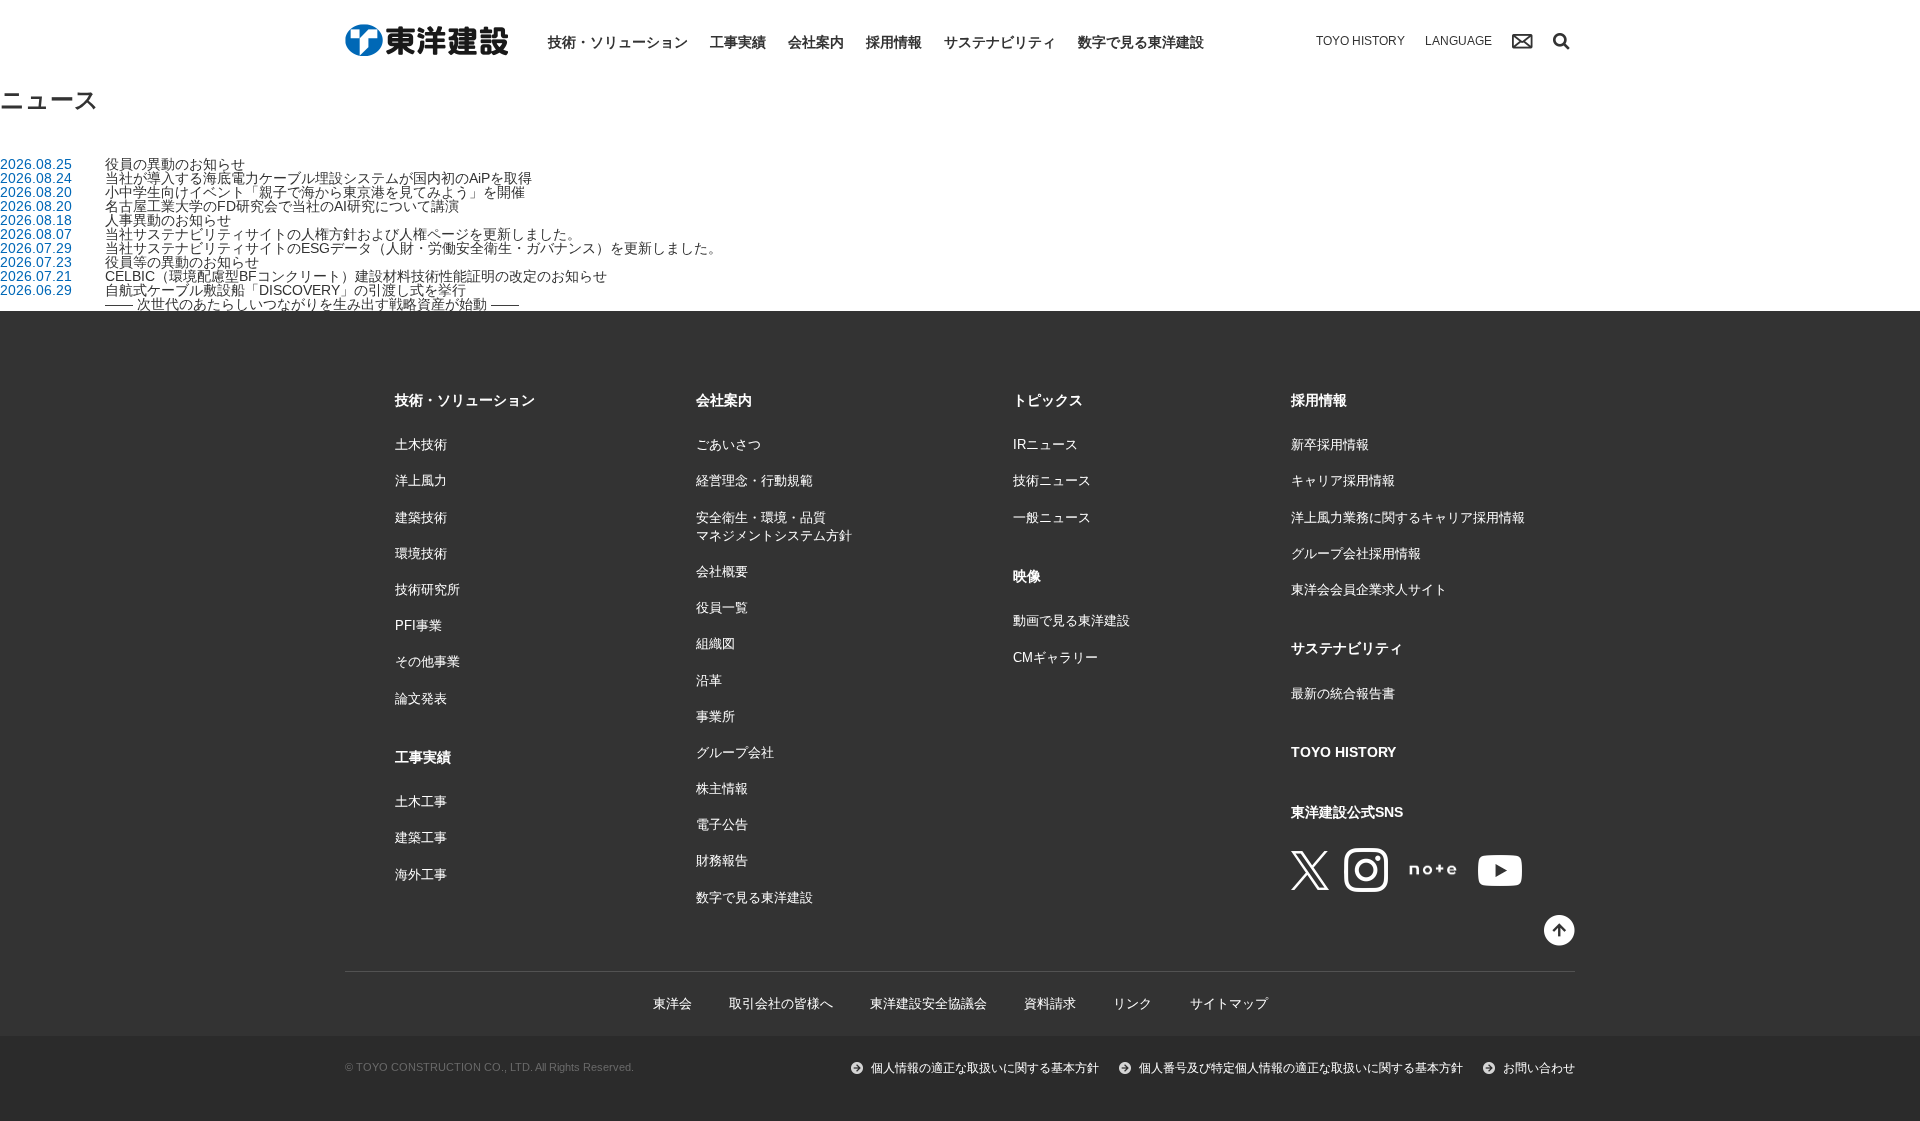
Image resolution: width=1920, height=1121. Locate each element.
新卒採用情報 (1330, 444)
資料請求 (1050, 1003)
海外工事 (421, 874)
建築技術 (421, 517)
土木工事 (421, 801)
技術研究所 (427, 589)
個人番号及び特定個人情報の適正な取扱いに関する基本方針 (1301, 1068)
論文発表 (421, 698)
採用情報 (894, 42)
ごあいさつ (728, 444)
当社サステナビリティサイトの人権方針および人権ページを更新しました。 (343, 234)
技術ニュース (1052, 480)
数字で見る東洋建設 (1141, 42)
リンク (1132, 1003)
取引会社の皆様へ (781, 1003)
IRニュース (1045, 444)
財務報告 (722, 860)
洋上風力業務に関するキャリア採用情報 (1408, 517)
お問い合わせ (1539, 1068)
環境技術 (421, 553)
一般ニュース (1052, 517)
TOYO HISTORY (1360, 41)
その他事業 (427, 661)
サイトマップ (1229, 1003)
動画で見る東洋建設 (1071, 620)
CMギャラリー (1055, 657)
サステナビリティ (1000, 42)
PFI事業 (418, 625)
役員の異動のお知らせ (175, 164)
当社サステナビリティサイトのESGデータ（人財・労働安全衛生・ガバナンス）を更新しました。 (413, 248)
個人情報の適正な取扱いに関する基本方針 (985, 1068)
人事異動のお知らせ (168, 220)
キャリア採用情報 (1343, 480)
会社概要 (722, 571)
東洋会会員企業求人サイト (1369, 589)
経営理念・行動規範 (754, 480)
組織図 (715, 643)
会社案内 (816, 42)
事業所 (715, 716)
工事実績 (738, 42)
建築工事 (421, 837)
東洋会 (672, 1003)
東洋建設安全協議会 (928, 1003)
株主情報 (722, 788)
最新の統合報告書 (1343, 693)
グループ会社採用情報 (1356, 553)
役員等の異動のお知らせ (182, 262)
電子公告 (722, 824)
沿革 (709, 680)
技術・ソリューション (618, 42)
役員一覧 (722, 607)
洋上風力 (421, 480)
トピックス (1048, 400)
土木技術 (421, 444)
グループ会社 (735, 752)
